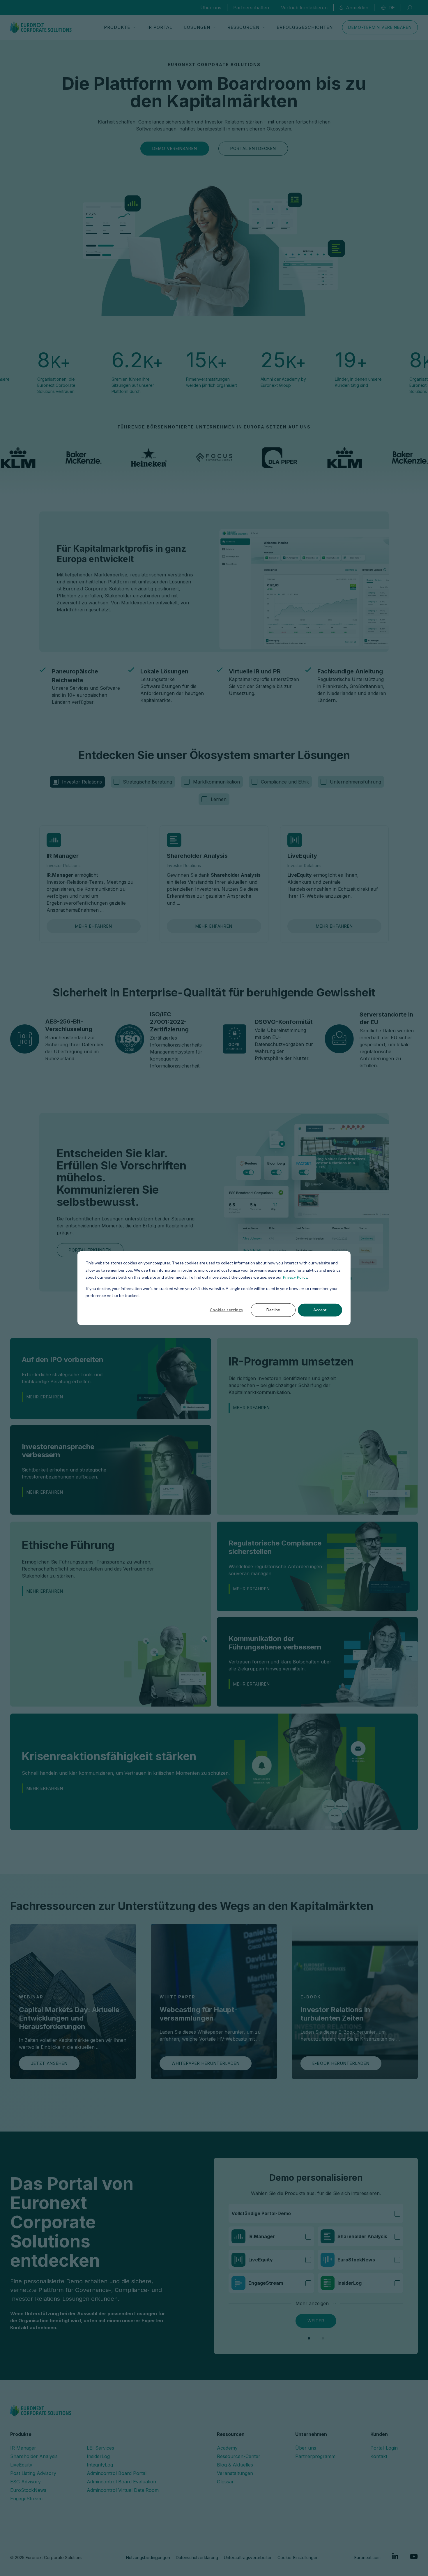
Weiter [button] (316, 2321)
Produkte (117, 27)
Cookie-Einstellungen (298, 2558)
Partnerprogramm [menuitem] (315, 2456)
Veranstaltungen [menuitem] (235, 2473)
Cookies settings (226, 1310)
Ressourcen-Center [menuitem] (239, 2456)
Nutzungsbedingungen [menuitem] (148, 2558)
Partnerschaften (251, 8)
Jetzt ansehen (49, 2063)
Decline (273, 1310)
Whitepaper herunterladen (206, 2063)
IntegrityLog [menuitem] (100, 2465)
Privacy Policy (295, 1277)
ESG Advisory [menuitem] (25, 2482)
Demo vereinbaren (175, 148)
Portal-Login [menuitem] (384, 2448)
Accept (320, 1310)
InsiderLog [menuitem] (98, 2456)
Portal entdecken (253, 148)
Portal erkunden (90, 1250)
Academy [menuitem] (227, 2448)
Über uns (211, 8)
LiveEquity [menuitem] (21, 2465)
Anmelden (357, 8)
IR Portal (160, 27)
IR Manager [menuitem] (23, 2448)
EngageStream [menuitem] (26, 2499)
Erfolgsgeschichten (305, 27)
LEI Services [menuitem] (100, 2448)
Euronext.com (367, 2558)
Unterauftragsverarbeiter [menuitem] (248, 2558)
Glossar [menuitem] (225, 2482)
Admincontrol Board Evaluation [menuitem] (121, 2482)
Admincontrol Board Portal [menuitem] (117, 2473)
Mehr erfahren (45, 1397)
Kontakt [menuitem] (379, 2456)
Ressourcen (243, 27)
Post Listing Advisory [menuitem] (33, 2473)
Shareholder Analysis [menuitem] (34, 2456)
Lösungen (197, 27)
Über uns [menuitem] (306, 2448)
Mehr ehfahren (94, 926)
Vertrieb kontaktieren (304, 8)
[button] (309, 2338)
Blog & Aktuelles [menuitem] (235, 2465)
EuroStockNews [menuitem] (28, 2490)
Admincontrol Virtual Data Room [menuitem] (123, 2490)
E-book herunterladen (341, 2063)
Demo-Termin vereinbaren (380, 27)
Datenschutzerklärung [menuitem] (197, 2558)
